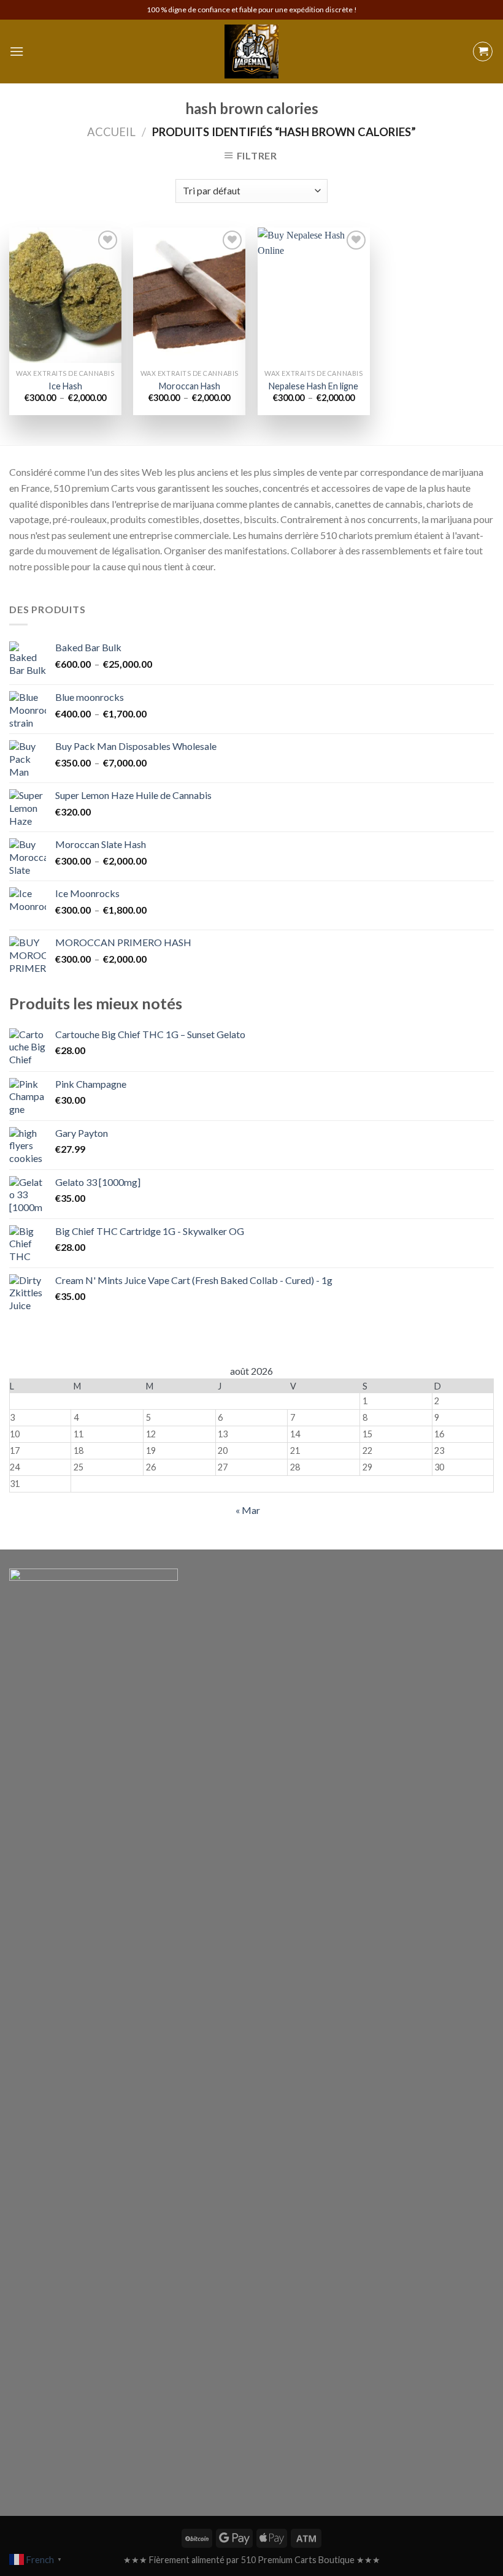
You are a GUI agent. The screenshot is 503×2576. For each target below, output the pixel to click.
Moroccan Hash (190, 386)
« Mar (248, 1510)
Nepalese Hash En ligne (313, 386)
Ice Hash (65, 386)
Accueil (111, 132)
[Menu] (17, 51)
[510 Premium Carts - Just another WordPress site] (251, 52)
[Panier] (483, 52)
